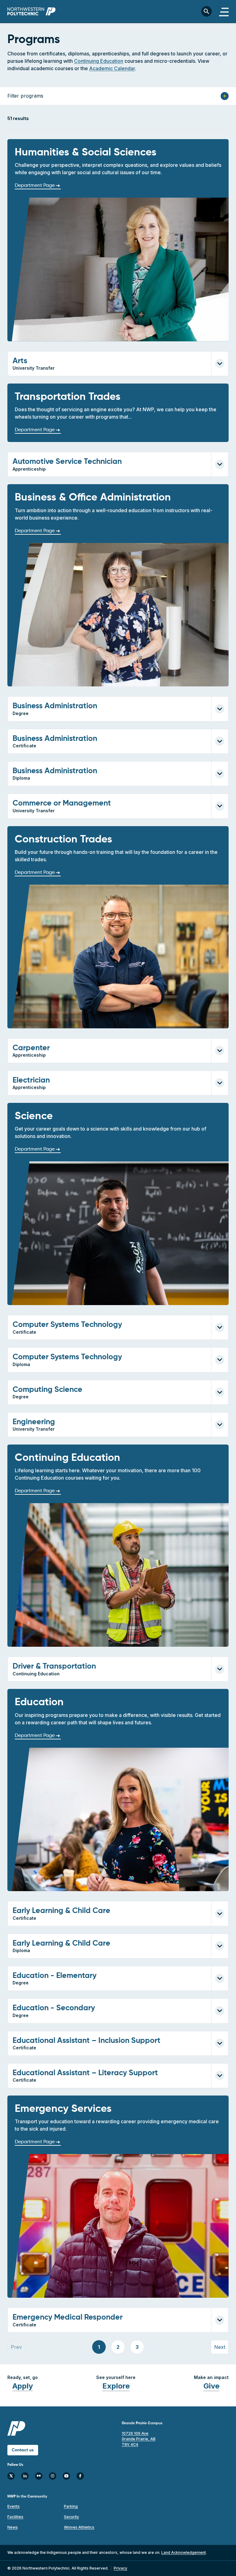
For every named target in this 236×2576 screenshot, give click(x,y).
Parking (71, 2506)
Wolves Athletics (79, 2527)
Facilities (15, 2517)
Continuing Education (99, 61)
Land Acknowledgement (184, 2552)
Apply (23, 2386)
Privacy (120, 2568)
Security (71, 2517)
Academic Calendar (112, 68)
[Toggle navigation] (224, 11)
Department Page (35, 186)
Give (211, 2386)
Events (14, 2506)
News (13, 2527)
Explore (116, 2386)
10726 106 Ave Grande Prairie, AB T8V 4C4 (139, 2439)
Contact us (23, 2450)
